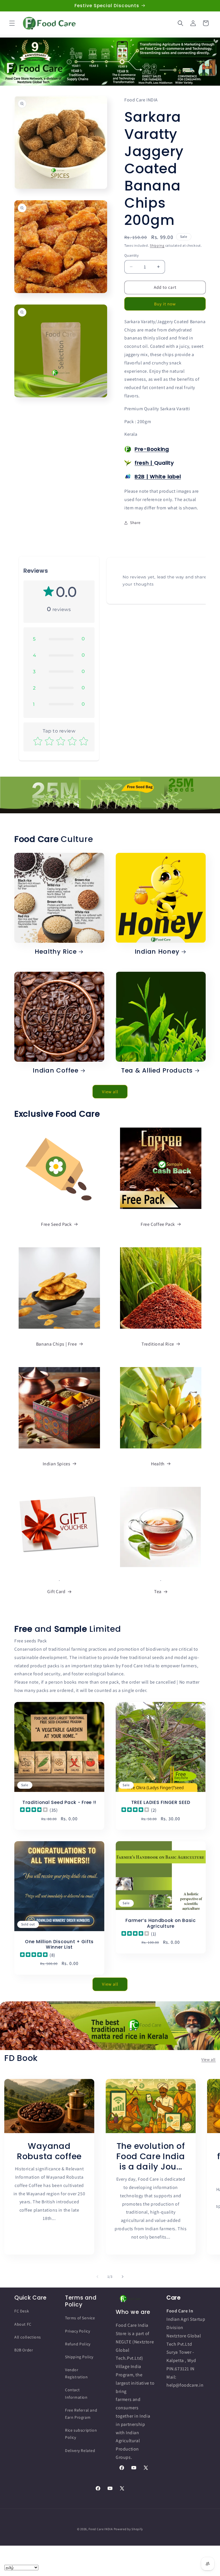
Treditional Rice (158, 1344)
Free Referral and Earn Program (81, 2414)
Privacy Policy (77, 2331)
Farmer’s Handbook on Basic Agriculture (161, 1923)
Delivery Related (80, 2451)
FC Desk (22, 2311)
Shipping (157, 245)
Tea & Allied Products (157, 1070)
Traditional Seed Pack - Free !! (59, 1802)
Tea (158, 1592)
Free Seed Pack (56, 1224)
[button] (12, 23)
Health (158, 1464)
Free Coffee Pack (158, 1224)
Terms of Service (80, 2318)
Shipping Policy (79, 2357)
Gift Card (56, 1592)
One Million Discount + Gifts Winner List (59, 1944)
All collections (28, 2337)
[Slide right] (123, 2277)
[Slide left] (97, 2277)
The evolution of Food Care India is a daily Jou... (151, 2156)
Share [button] (135, 523)
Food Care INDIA (101, 2529)
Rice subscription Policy (81, 2434)
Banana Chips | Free (56, 1344)
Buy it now (165, 304)
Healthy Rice (56, 952)
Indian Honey (157, 952)
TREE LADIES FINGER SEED (161, 1802)
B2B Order (24, 2350)
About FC (23, 2324)
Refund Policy (78, 2344)
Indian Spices (57, 1464)
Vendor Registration (76, 2373)
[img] (34, 1810)
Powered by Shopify (128, 2529)
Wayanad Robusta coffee (49, 2151)
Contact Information (76, 2393)
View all (110, 1092)
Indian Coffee (55, 1070)
